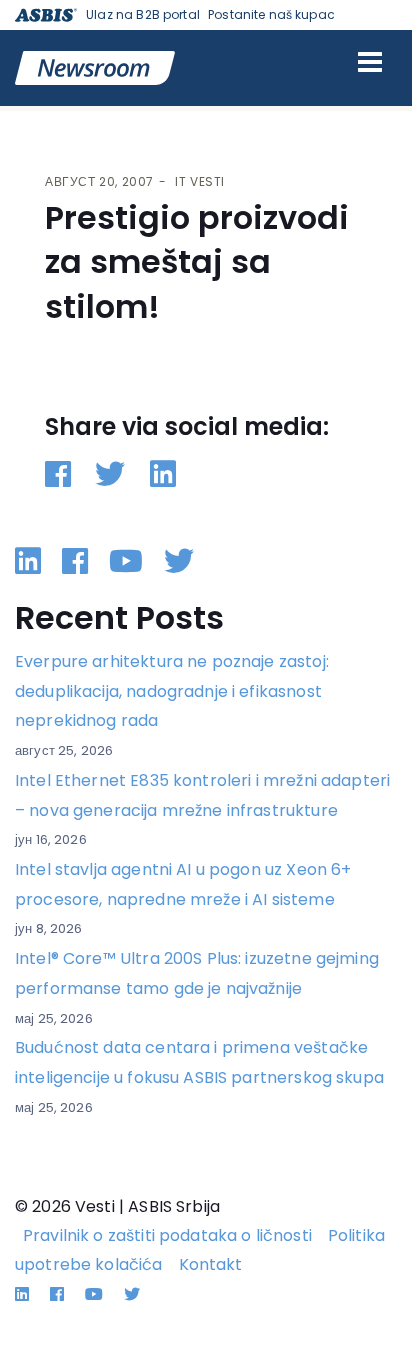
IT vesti (200, 181)
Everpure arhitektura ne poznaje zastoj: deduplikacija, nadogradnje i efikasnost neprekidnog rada (172, 691)
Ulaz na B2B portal (143, 14)
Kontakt (211, 1264)
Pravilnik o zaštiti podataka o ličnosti (167, 1235)
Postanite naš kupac (271, 14)
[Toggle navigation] (370, 62)
